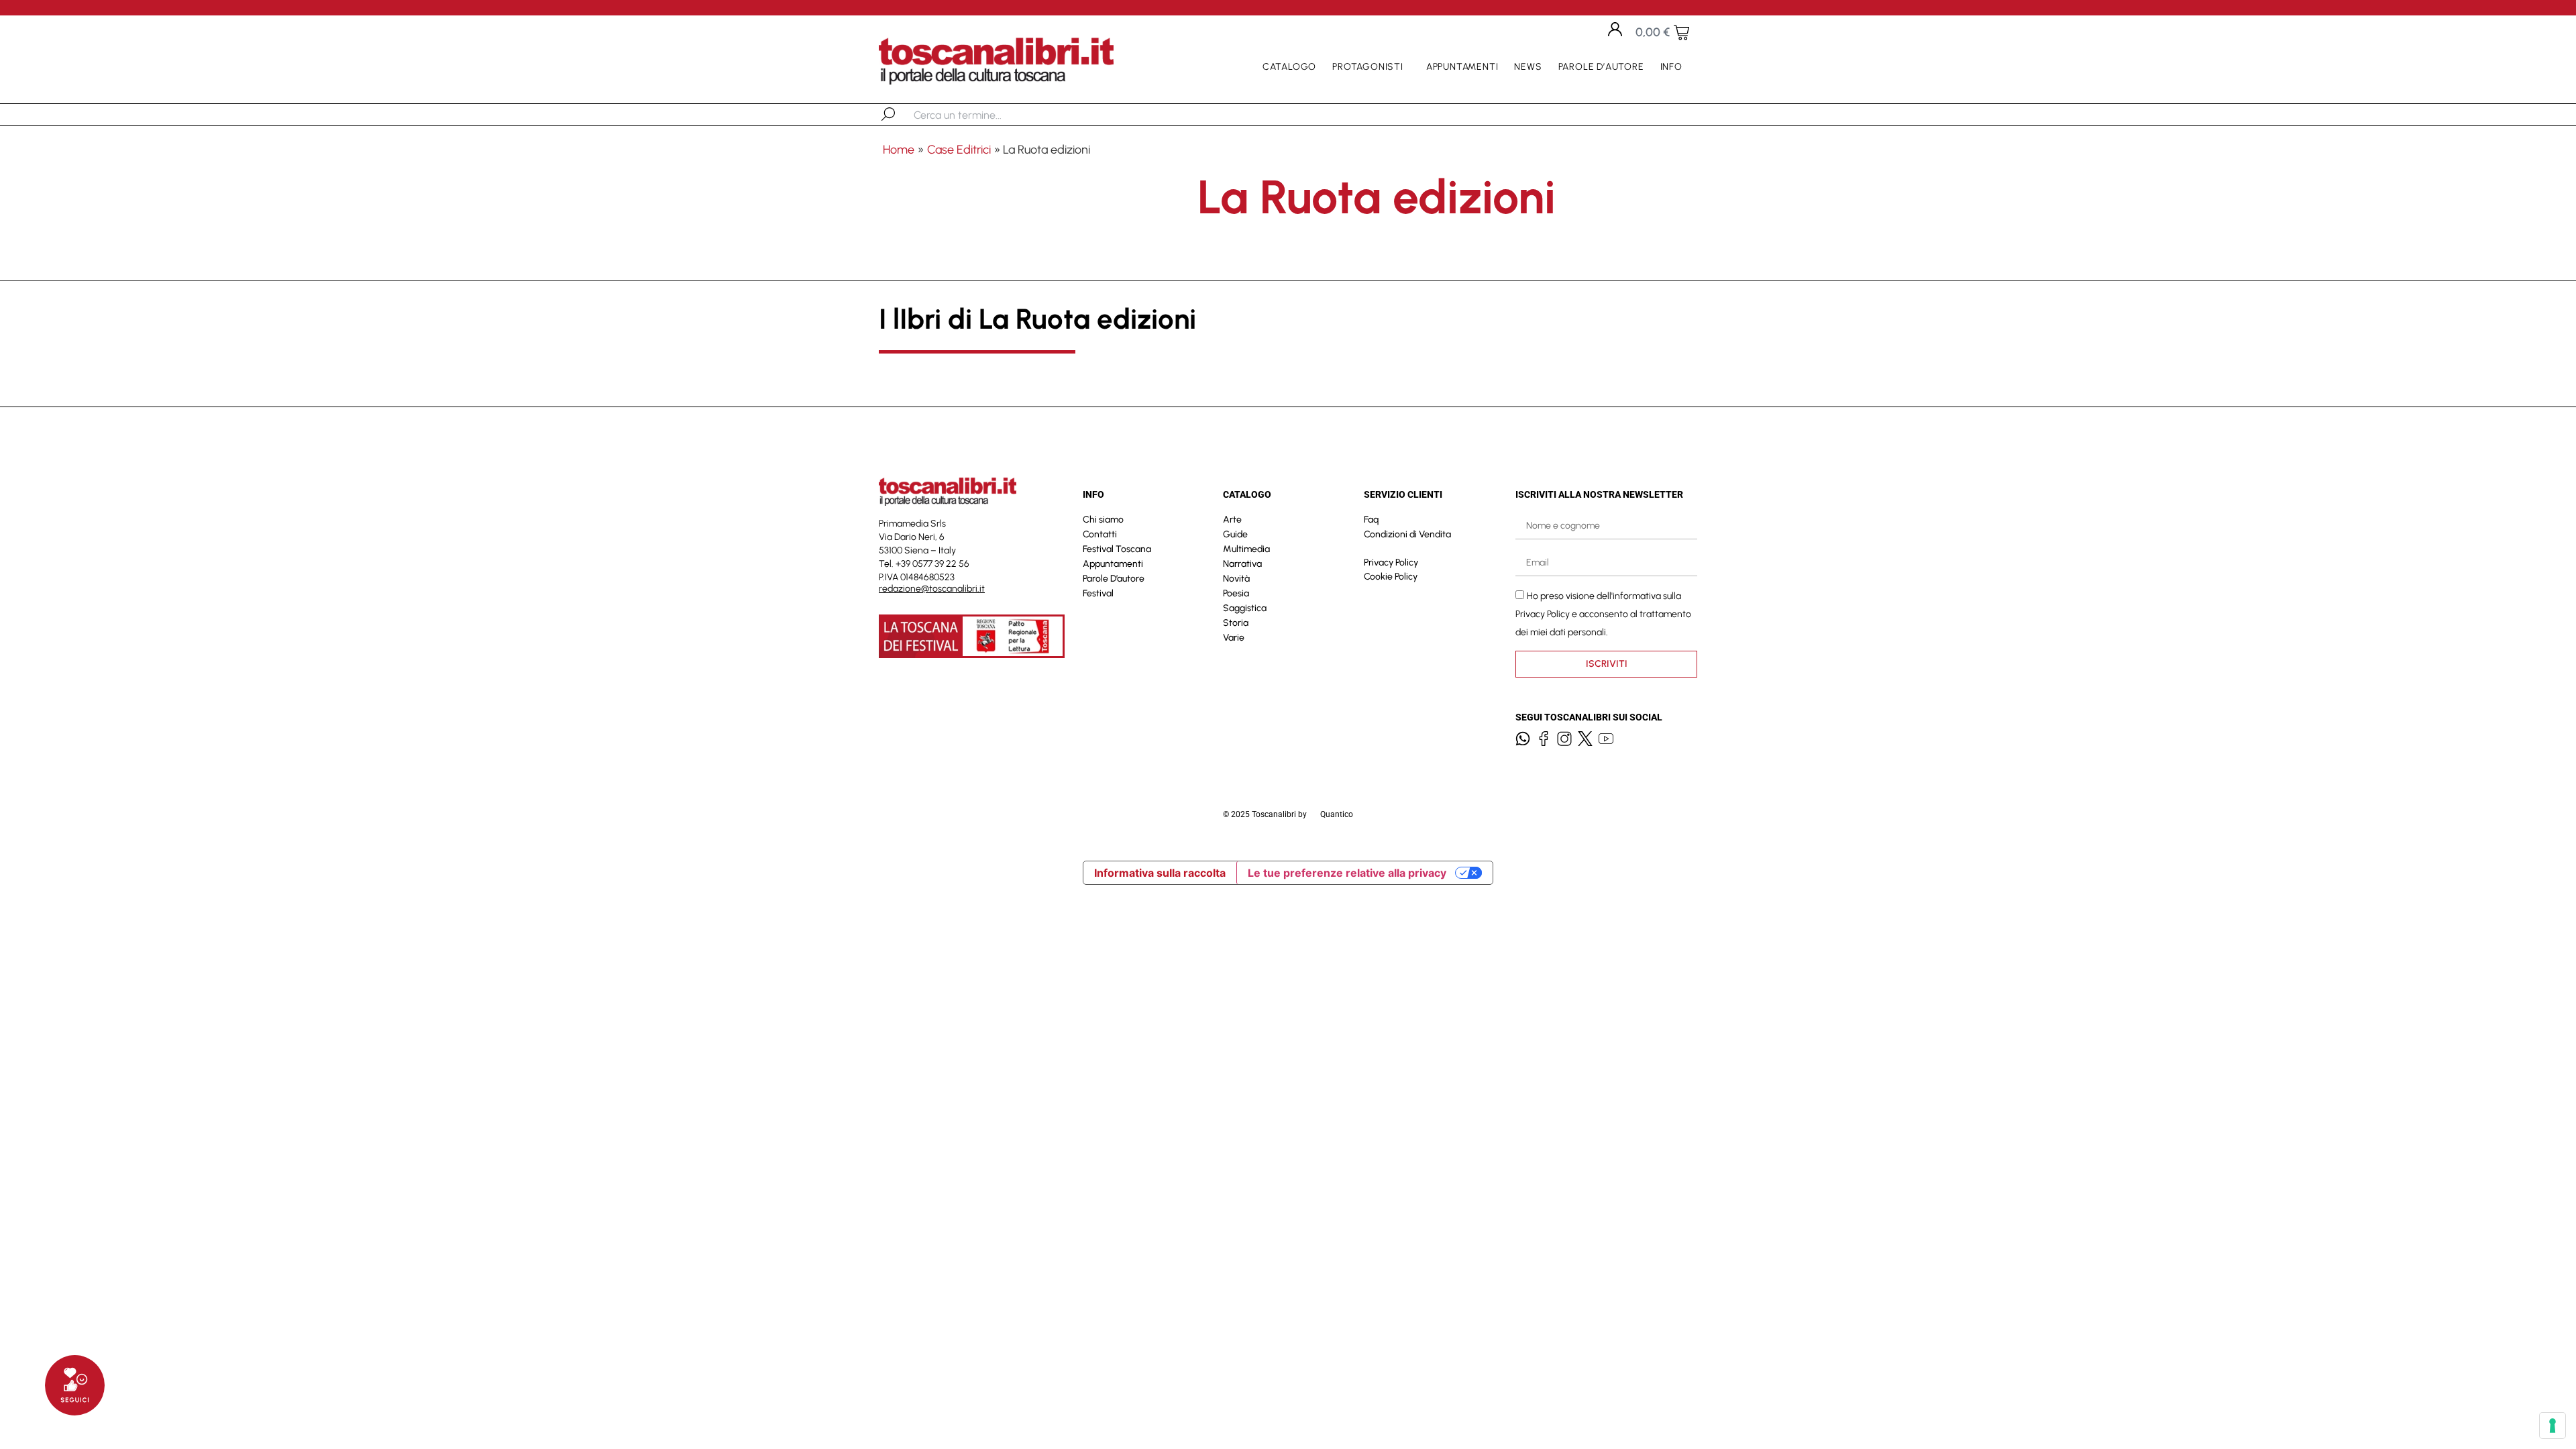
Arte (1232, 520)
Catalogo (1289, 67)
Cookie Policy (1391, 577)
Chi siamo (1103, 520)
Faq (1371, 520)
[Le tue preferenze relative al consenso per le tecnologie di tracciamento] (2553, 1426)
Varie (1234, 638)
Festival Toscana (1117, 549)
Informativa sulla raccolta (1160, 873)
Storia (1236, 623)
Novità (1236, 579)
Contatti (1100, 534)
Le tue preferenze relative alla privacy (1347, 873)
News (1528, 67)
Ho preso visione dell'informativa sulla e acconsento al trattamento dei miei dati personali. (1603, 614)
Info (1671, 67)
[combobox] (983, 115)
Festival (1098, 593)
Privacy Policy (1391, 562)
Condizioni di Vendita (1407, 534)
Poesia (1236, 593)
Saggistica (1245, 608)
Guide (1235, 534)
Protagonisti (1368, 67)
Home (899, 150)
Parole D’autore (1601, 67)
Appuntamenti (1462, 67)
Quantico (1337, 814)
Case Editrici (959, 150)
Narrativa (1242, 564)
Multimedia (1246, 549)
